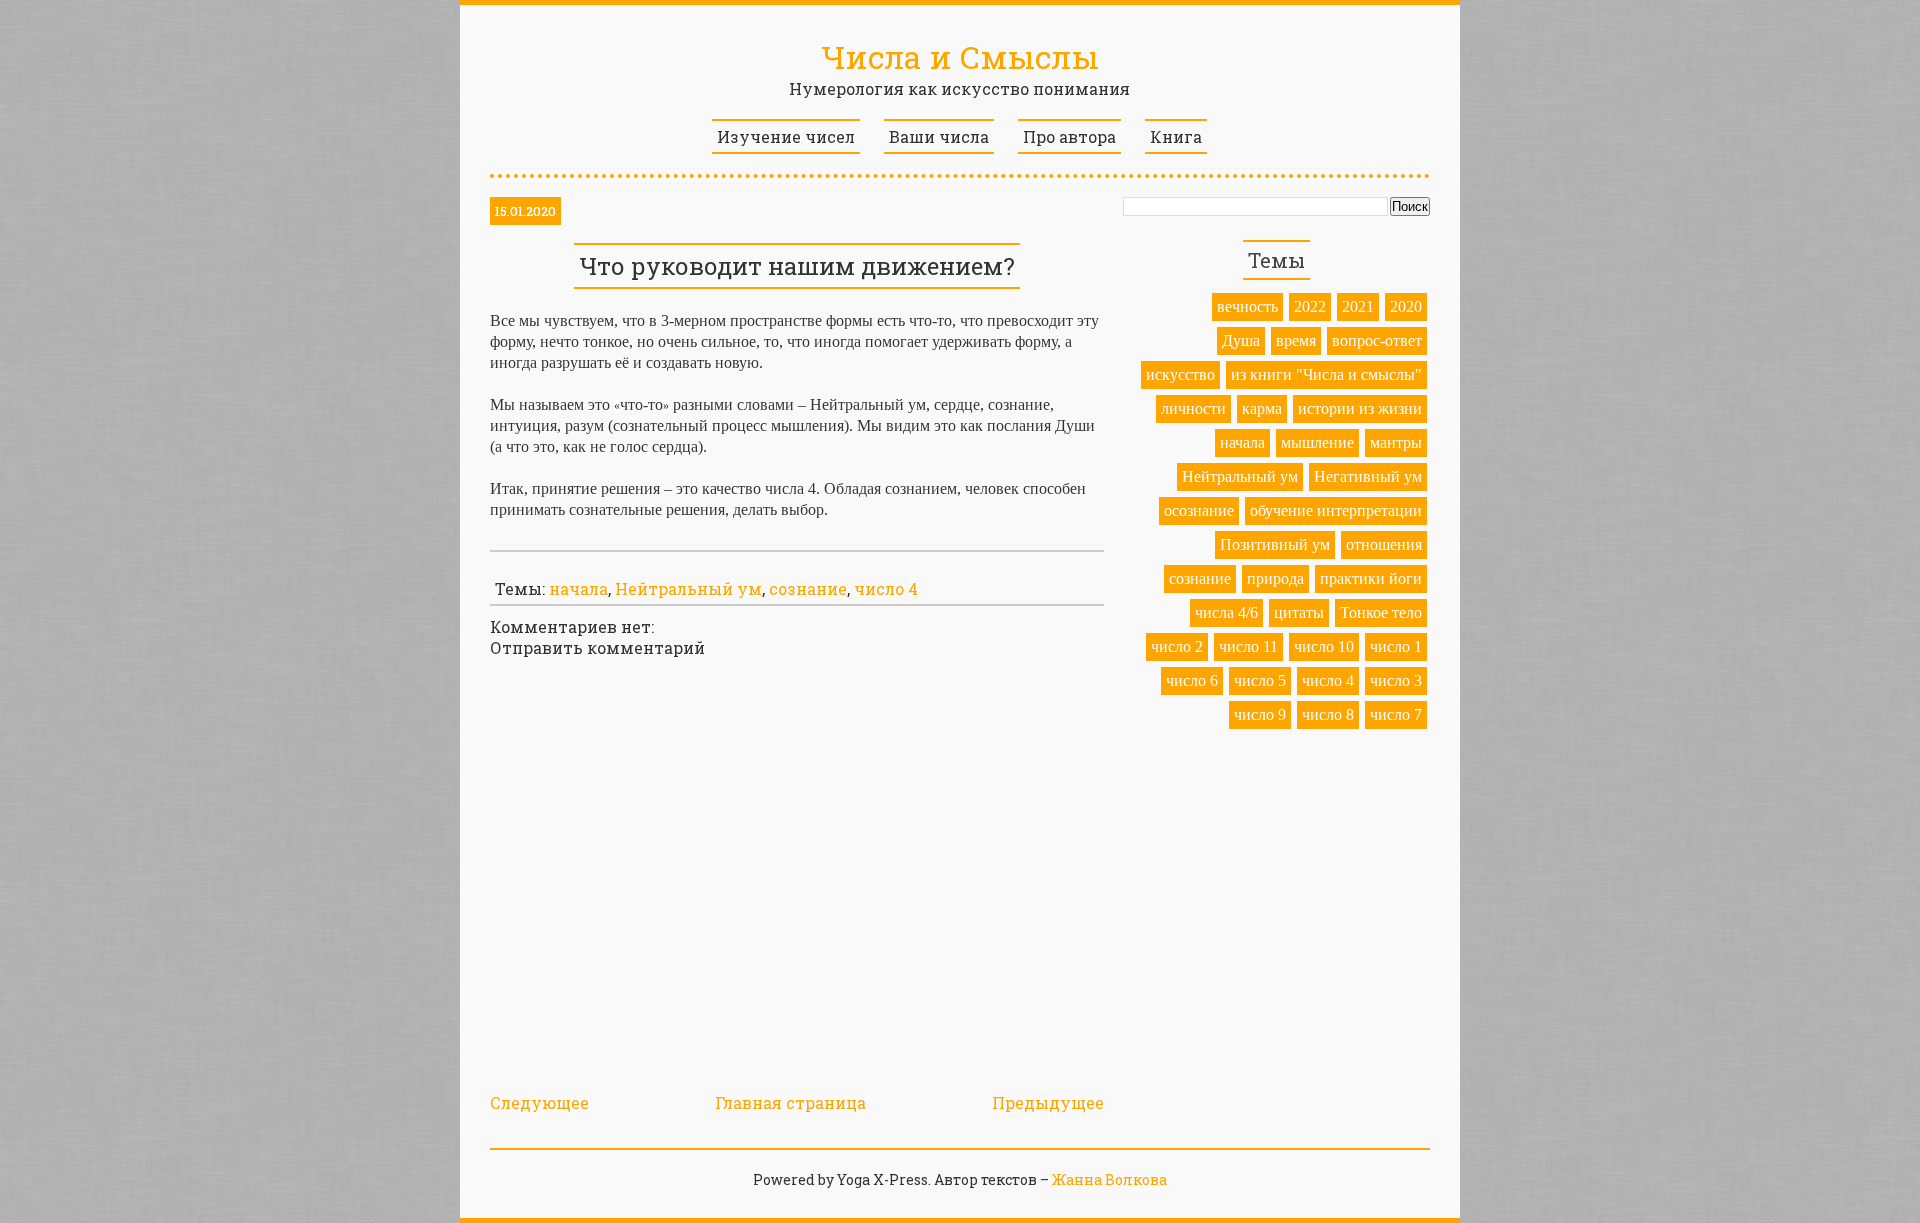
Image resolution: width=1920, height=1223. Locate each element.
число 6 (1192, 680)
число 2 (1177, 646)
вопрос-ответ (1377, 340)
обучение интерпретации (1336, 510)
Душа (1241, 340)
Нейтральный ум (688, 588)
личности (1193, 408)
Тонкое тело (1381, 612)
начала (578, 588)
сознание (808, 588)
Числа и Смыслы (960, 56)
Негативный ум (1368, 476)
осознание (1199, 510)
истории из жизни (1360, 408)
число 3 (1396, 680)
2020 (1406, 306)
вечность (1247, 306)
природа (1275, 578)
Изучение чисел (786, 136)
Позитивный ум (1275, 544)
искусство (1180, 374)
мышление (1317, 442)
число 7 (1396, 714)
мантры (1396, 442)
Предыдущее (1048, 1102)
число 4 (886, 588)
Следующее (539, 1102)
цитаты (1299, 612)
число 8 (1328, 714)
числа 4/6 (1226, 612)
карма (1262, 408)
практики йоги (1371, 578)
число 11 (1248, 646)
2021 (1358, 306)
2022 (1310, 306)
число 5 (1260, 680)
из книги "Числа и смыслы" (1326, 374)
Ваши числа (939, 136)
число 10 (1324, 646)
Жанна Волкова (1109, 1179)
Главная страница (790, 1102)
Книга (1176, 136)
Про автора (1069, 136)
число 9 (1260, 714)
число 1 (1396, 646)
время (1296, 340)
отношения (1384, 544)
